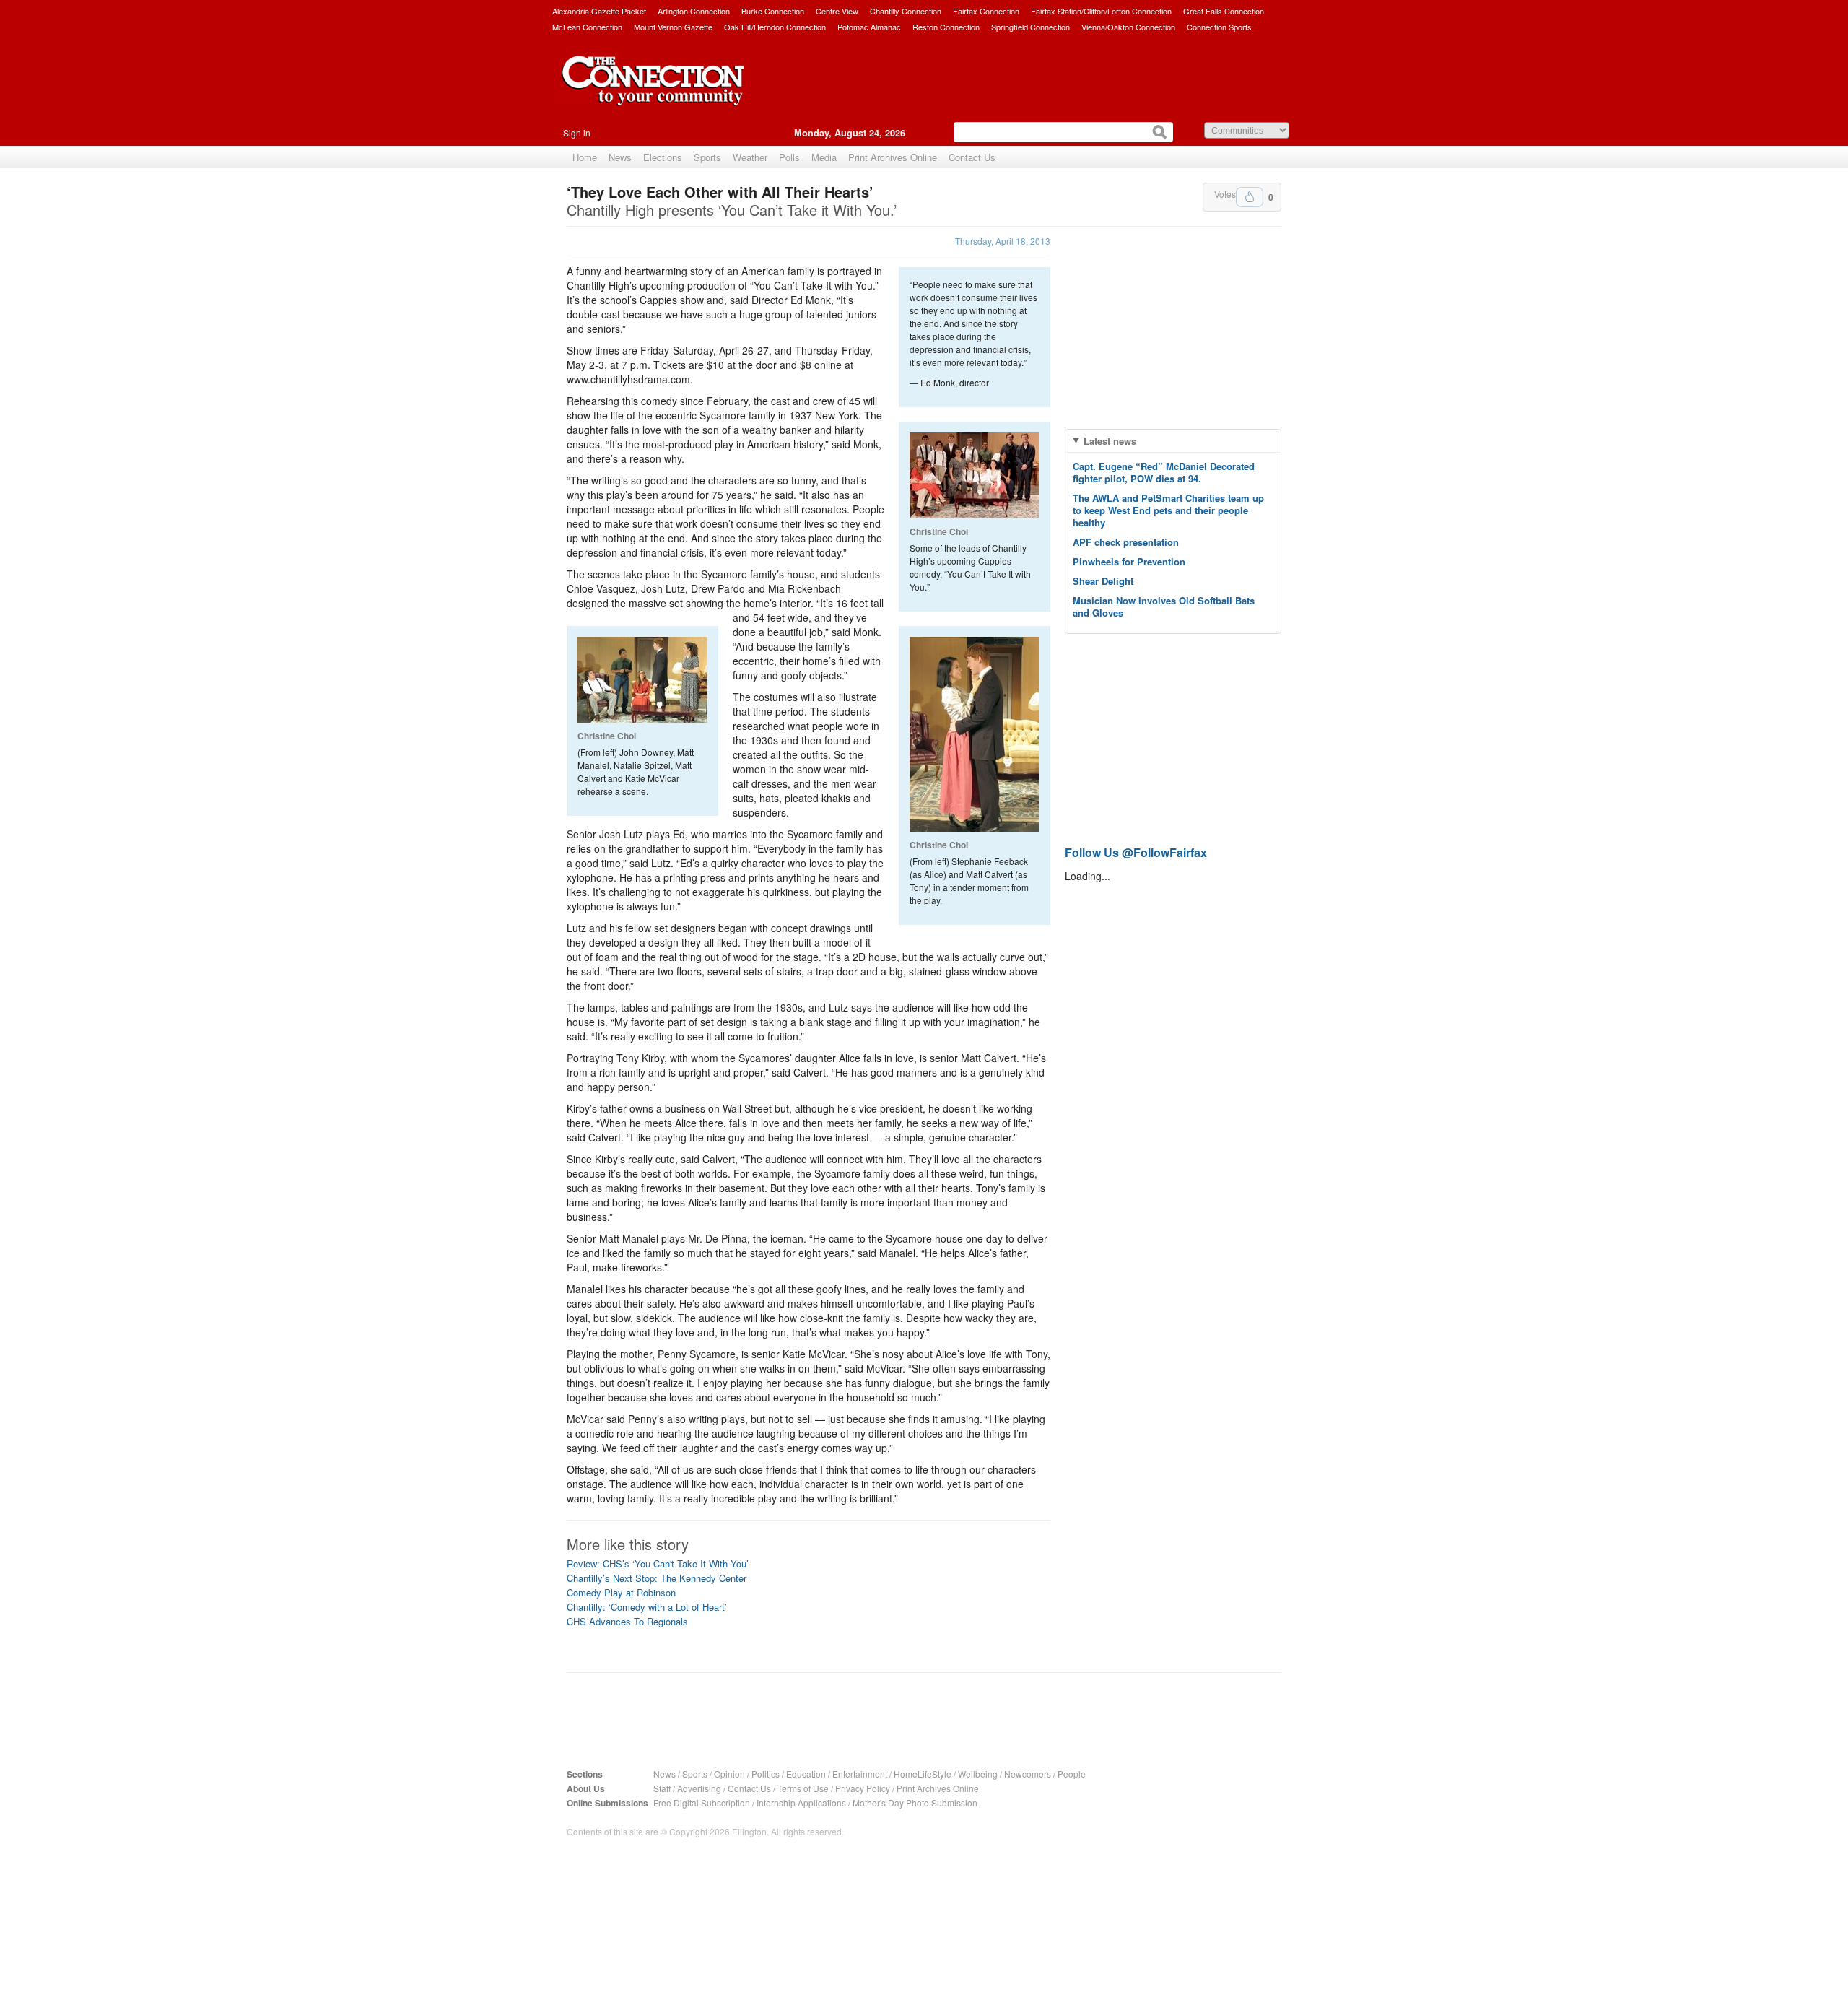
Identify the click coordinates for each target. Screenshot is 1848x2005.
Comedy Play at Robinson (621, 1592)
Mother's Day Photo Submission (915, 1802)
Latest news (1110, 441)
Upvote (1250, 197)
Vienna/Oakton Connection (1128, 27)
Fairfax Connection (986, 11)
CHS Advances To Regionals (627, 1621)
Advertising (699, 1788)
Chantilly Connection (906, 11)
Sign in (577, 132)
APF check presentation (1126, 542)
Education (806, 1774)
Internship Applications (801, 1802)
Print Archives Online (893, 157)
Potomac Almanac (869, 27)
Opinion (729, 1774)
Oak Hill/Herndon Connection (775, 27)
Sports (707, 157)
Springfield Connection (1030, 27)
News (620, 157)
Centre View (837, 11)
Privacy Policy (863, 1788)
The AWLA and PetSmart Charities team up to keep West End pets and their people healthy (1168, 510)
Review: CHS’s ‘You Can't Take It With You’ (658, 1563)
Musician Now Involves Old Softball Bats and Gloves (1164, 606)
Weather (750, 157)
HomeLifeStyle (923, 1774)
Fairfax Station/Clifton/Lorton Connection (1101, 11)
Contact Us (972, 157)
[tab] (1173, 441)
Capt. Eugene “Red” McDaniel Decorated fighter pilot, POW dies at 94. (1164, 472)
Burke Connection (773, 11)
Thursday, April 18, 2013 (1003, 241)
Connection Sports (1219, 27)
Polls (789, 157)
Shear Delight (1103, 581)
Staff (662, 1788)
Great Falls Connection (1224, 11)
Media (824, 157)
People (1072, 1774)
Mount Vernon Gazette (673, 27)
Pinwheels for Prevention (1129, 561)
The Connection (653, 92)
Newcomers (1028, 1774)
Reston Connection (946, 27)
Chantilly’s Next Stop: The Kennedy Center (657, 1578)
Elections (663, 157)
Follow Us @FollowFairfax (1136, 852)
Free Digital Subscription (702, 1802)
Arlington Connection (694, 11)
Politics (766, 1774)
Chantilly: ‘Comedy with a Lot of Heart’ (647, 1607)
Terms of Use (803, 1788)
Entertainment (860, 1774)
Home (585, 157)
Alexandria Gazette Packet (599, 11)
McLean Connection (587, 27)
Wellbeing (978, 1774)
